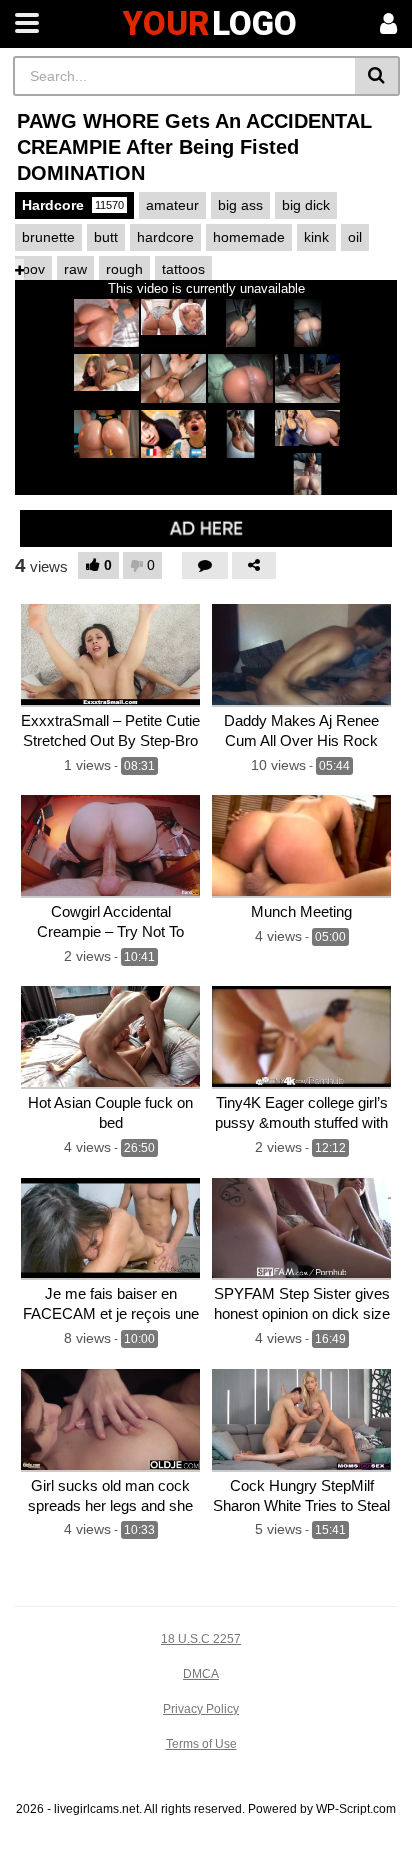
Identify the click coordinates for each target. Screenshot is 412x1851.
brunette (48, 237)
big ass (240, 205)
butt (106, 237)
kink (316, 237)
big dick (306, 205)
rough (124, 269)
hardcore (165, 237)
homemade (249, 237)
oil (355, 237)
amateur (172, 205)
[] (377, 76)
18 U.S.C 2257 (201, 1639)
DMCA (201, 1674)
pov (33, 269)
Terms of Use (201, 1744)
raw (75, 269)
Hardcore (73, 205)
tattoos (183, 269)
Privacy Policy (201, 1709)
